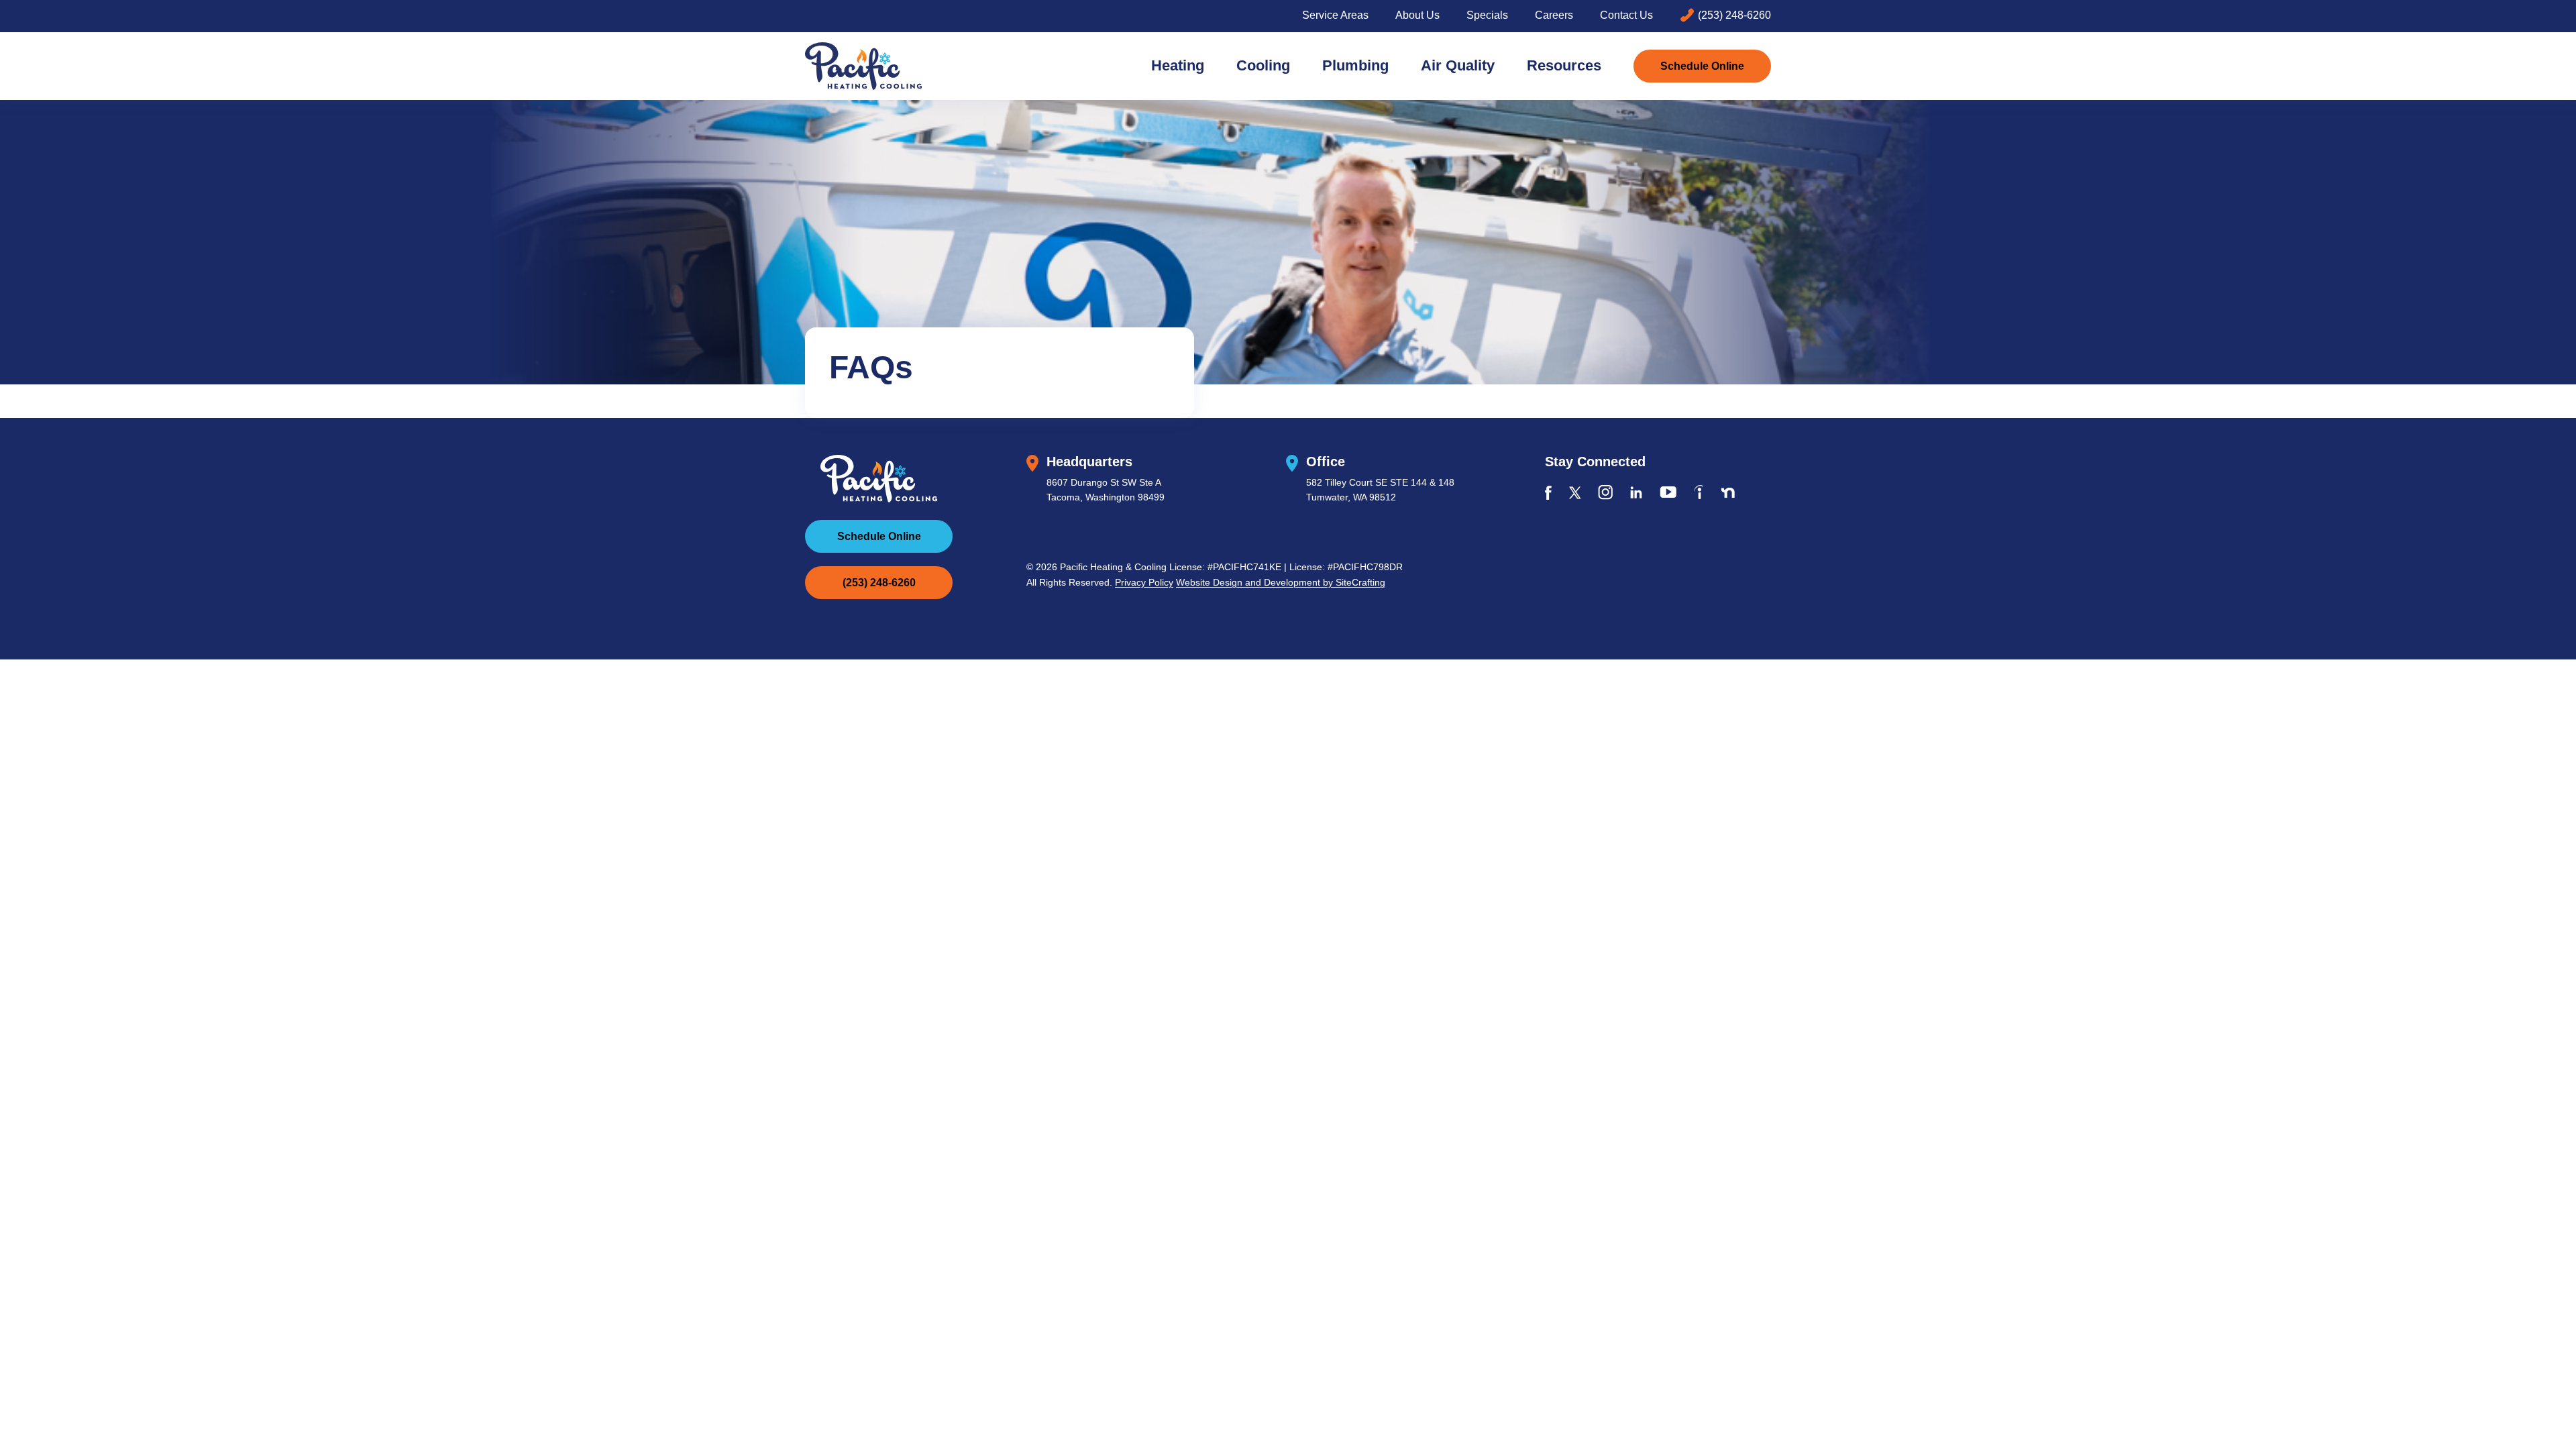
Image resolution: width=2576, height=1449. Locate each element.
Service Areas (1335, 15)
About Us (1417, 15)
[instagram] (1605, 492)
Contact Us (1626, 15)
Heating (1178, 65)
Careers (1554, 15)
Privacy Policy (1144, 582)
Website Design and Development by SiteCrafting (1281, 582)
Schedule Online (1702, 66)
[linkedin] (1636, 492)
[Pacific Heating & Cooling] (863, 66)
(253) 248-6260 (1734, 15)
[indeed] (1699, 492)
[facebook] (1548, 493)
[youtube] (1668, 492)
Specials (1487, 15)
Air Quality (1458, 65)
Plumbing (1355, 65)
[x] (1575, 493)
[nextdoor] (1728, 493)
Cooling (1263, 65)
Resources (1564, 65)
